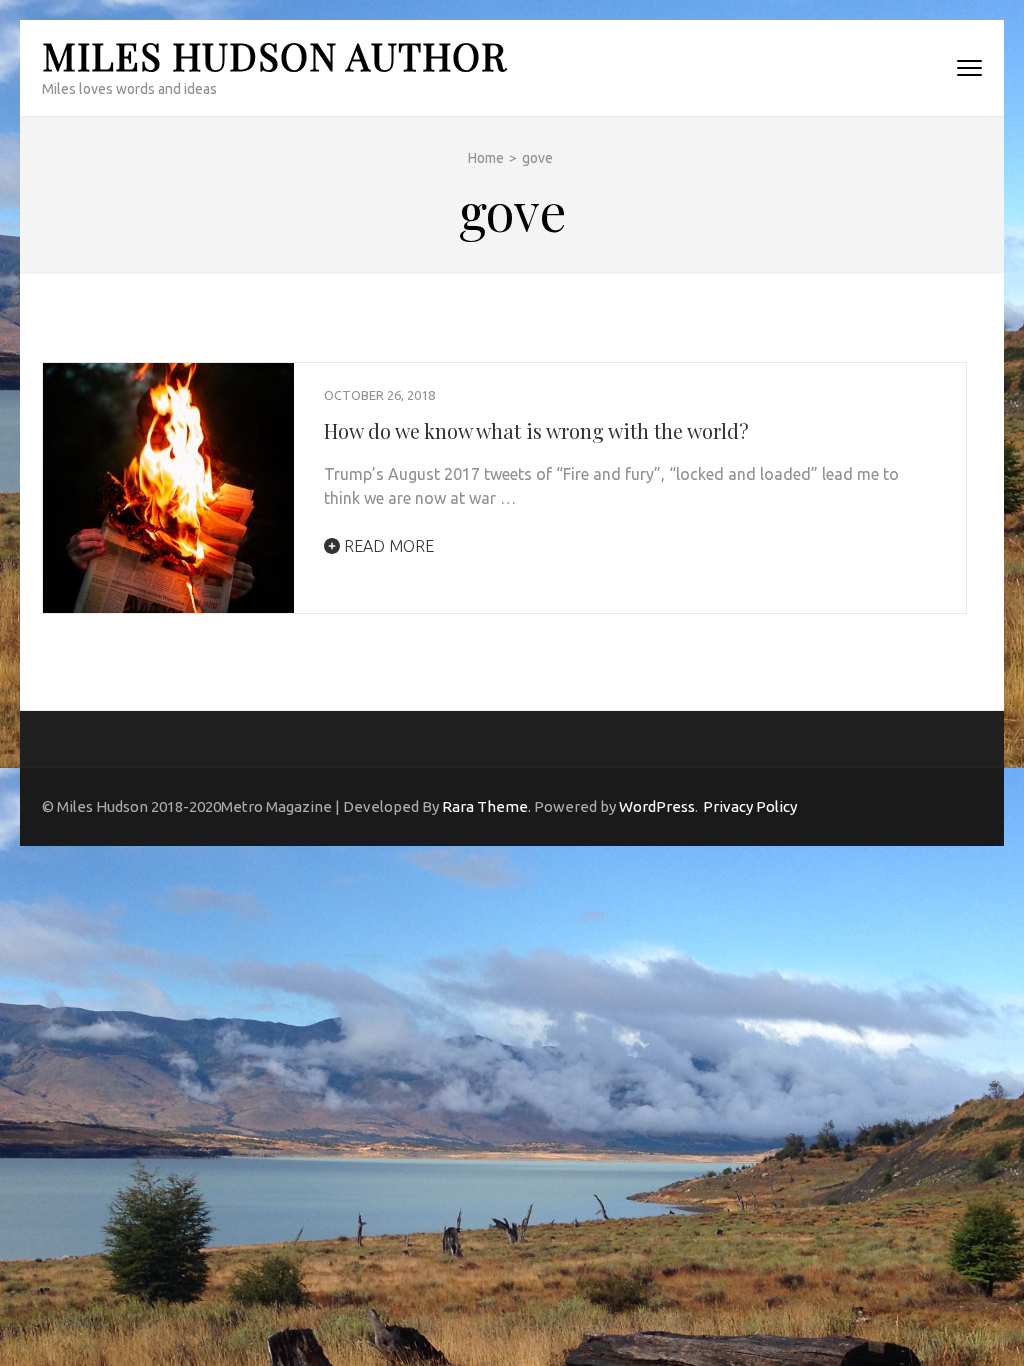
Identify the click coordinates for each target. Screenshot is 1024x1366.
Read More (387, 546)
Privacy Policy (750, 806)
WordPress (657, 806)
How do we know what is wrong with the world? (536, 430)
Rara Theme (485, 806)
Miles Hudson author (274, 55)
